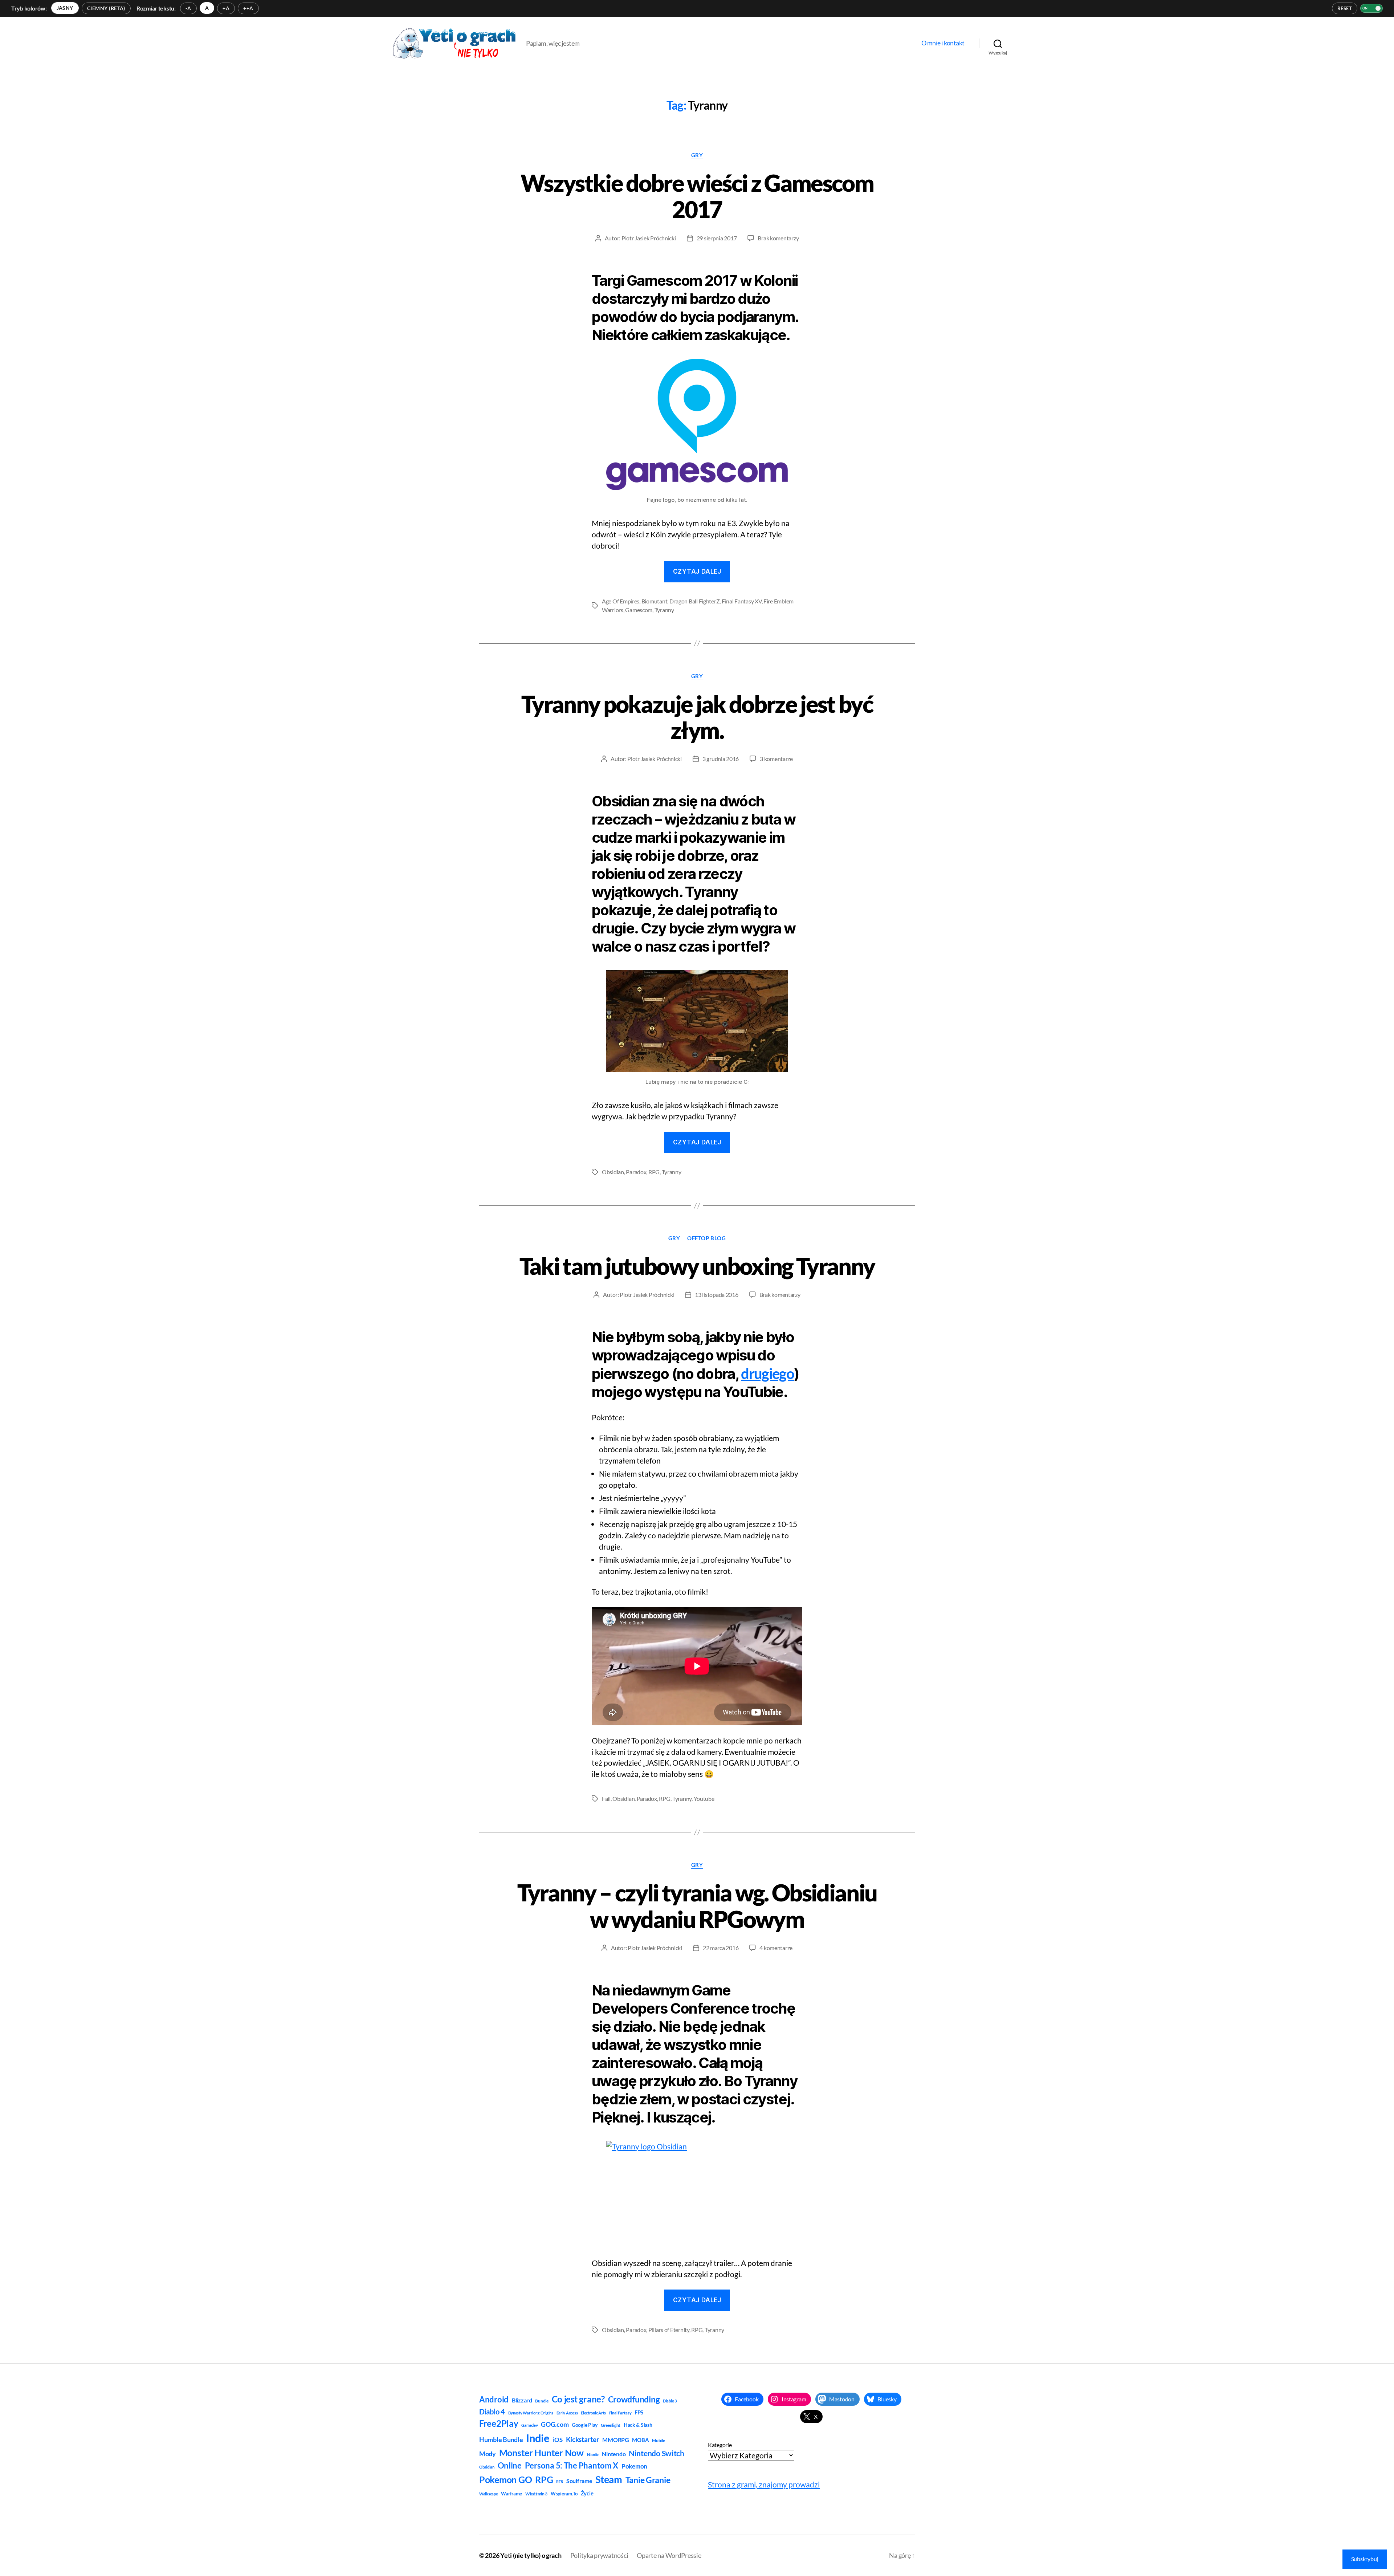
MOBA (640, 2440)
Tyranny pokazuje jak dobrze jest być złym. (697, 717)
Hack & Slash (638, 2425)
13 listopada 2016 (716, 1295)
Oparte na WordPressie (669, 2555)
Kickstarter (583, 2439)
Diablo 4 (492, 2412)
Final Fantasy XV (742, 601)
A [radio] (207, 8)
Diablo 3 (670, 2401)
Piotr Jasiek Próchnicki (649, 238)
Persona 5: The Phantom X (572, 2465)
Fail (606, 1798)
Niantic (593, 2455)
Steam (609, 2479)
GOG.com (555, 2424)
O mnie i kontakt (943, 43)
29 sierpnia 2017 (717, 238)
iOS (558, 2440)
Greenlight (611, 2425)
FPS (639, 2412)
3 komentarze (776, 759)
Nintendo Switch (657, 2453)
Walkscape (489, 2494)
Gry (697, 155)
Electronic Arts (593, 2413)
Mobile (658, 2440)
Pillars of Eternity (669, 2330)
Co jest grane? (578, 2399)
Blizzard (522, 2400)
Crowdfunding (634, 2399)
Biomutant (655, 601)
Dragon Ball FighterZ (695, 601)
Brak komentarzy (778, 238)
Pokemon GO (506, 2479)
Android (494, 2399)
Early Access (567, 2413)
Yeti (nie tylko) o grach (531, 2555)
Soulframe (579, 2481)
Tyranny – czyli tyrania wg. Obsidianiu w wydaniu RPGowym (697, 1906)
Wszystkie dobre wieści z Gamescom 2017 (697, 196)
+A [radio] (226, 8)
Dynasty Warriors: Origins (531, 2413)
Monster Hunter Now (541, 2453)
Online (510, 2465)
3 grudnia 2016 (721, 759)
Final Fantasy (620, 2413)
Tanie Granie (648, 2480)
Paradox (636, 1172)
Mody (488, 2454)
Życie (587, 2493)
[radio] (65, 8)
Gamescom (639, 610)
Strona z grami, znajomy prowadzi (764, 2484)
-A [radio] (188, 8)
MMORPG (616, 2440)
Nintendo (614, 2454)
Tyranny (664, 610)
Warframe (511, 2494)
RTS (560, 2481)
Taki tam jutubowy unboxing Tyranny (697, 1266)
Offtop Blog (706, 1238)
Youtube (704, 1798)
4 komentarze (776, 1948)
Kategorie (720, 2445)
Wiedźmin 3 (536, 2494)
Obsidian (613, 1172)
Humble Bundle (501, 2439)
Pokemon (634, 2466)
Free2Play (499, 2424)
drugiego (767, 1374)
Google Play (585, 2425)
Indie (538, 2438)
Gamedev (529, 2425)
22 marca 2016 (721, 1948)
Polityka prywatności (599, 2555)
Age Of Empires (621, 601)
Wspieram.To (564, 2494)
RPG (654, 1172)
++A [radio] (248, 8)
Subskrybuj (1365, 2559)
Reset (1345, 8)
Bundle (542, 2401)
